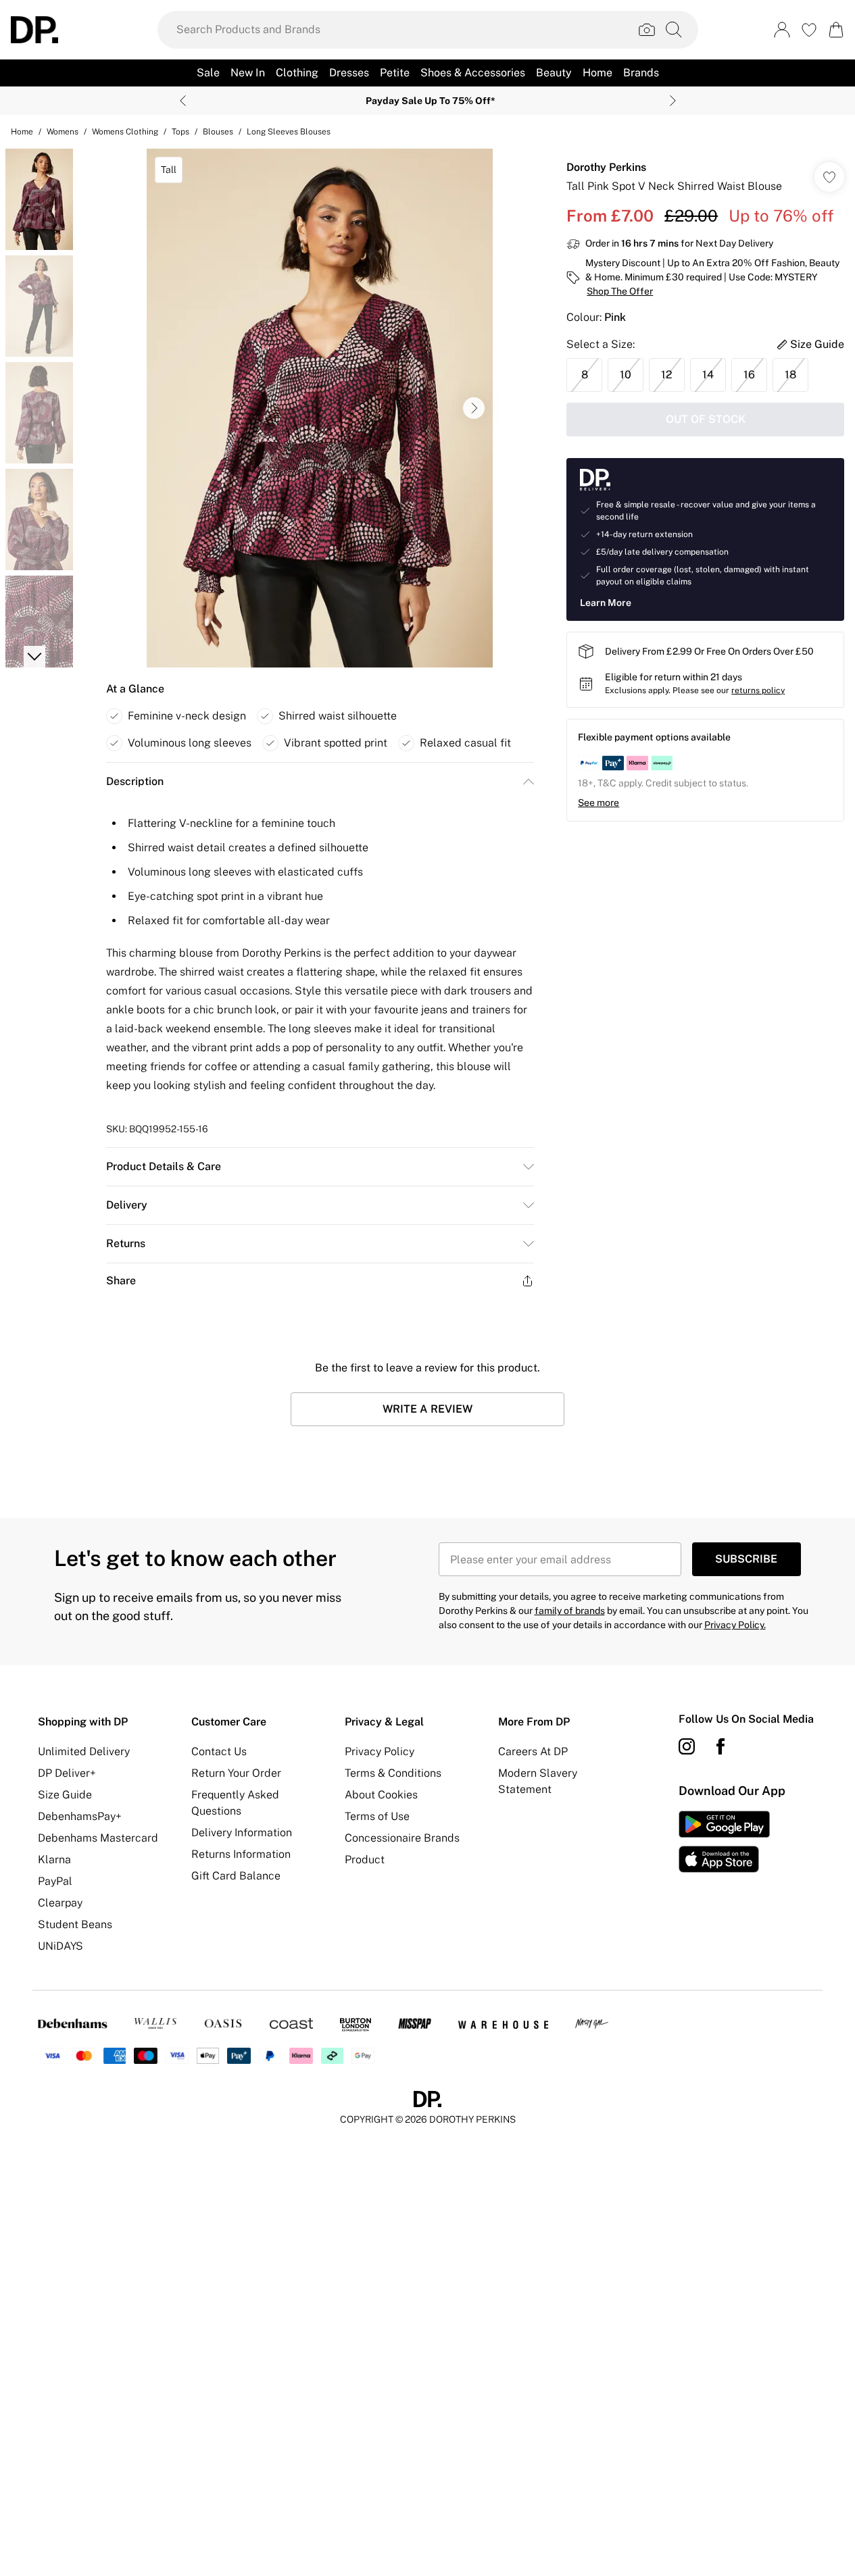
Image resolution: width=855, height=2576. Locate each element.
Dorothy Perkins (606, 167)
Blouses (218, 132)
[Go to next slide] (474, 408)
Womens (63, 132)
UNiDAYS (60, 1946)
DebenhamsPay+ (80, 1816)
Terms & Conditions (393, 1773)
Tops (180, 132)
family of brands (570, 1611)
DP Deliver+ (67, 1773)
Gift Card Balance (236, 1876)
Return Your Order (236, 1773)
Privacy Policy (380, 1751)
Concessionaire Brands (402, 1838)
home (22, 132)
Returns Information (241, 1854)
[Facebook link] (720, 1746)
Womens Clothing (125, 132)
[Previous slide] (183, 101)
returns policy (758, 690)
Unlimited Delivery (84, 1751)
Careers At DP (533, 1751)
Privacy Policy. (735, 1625)
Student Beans (75, 1924)
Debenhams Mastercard (98, 1838)
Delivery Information (242, 1833)
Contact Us (219, 1751)
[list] (320, 408)
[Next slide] (673, 101)
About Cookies (381, 1795)
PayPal (55, 1881)
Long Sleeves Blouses (289, 132)
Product (365, 1860)
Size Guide (65, 1795)
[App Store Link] (724, 1842)
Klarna (54, 1860)
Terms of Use (377, 1816)
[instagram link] (687, 1746)
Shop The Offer (620, 291)
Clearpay (60, 1903)
